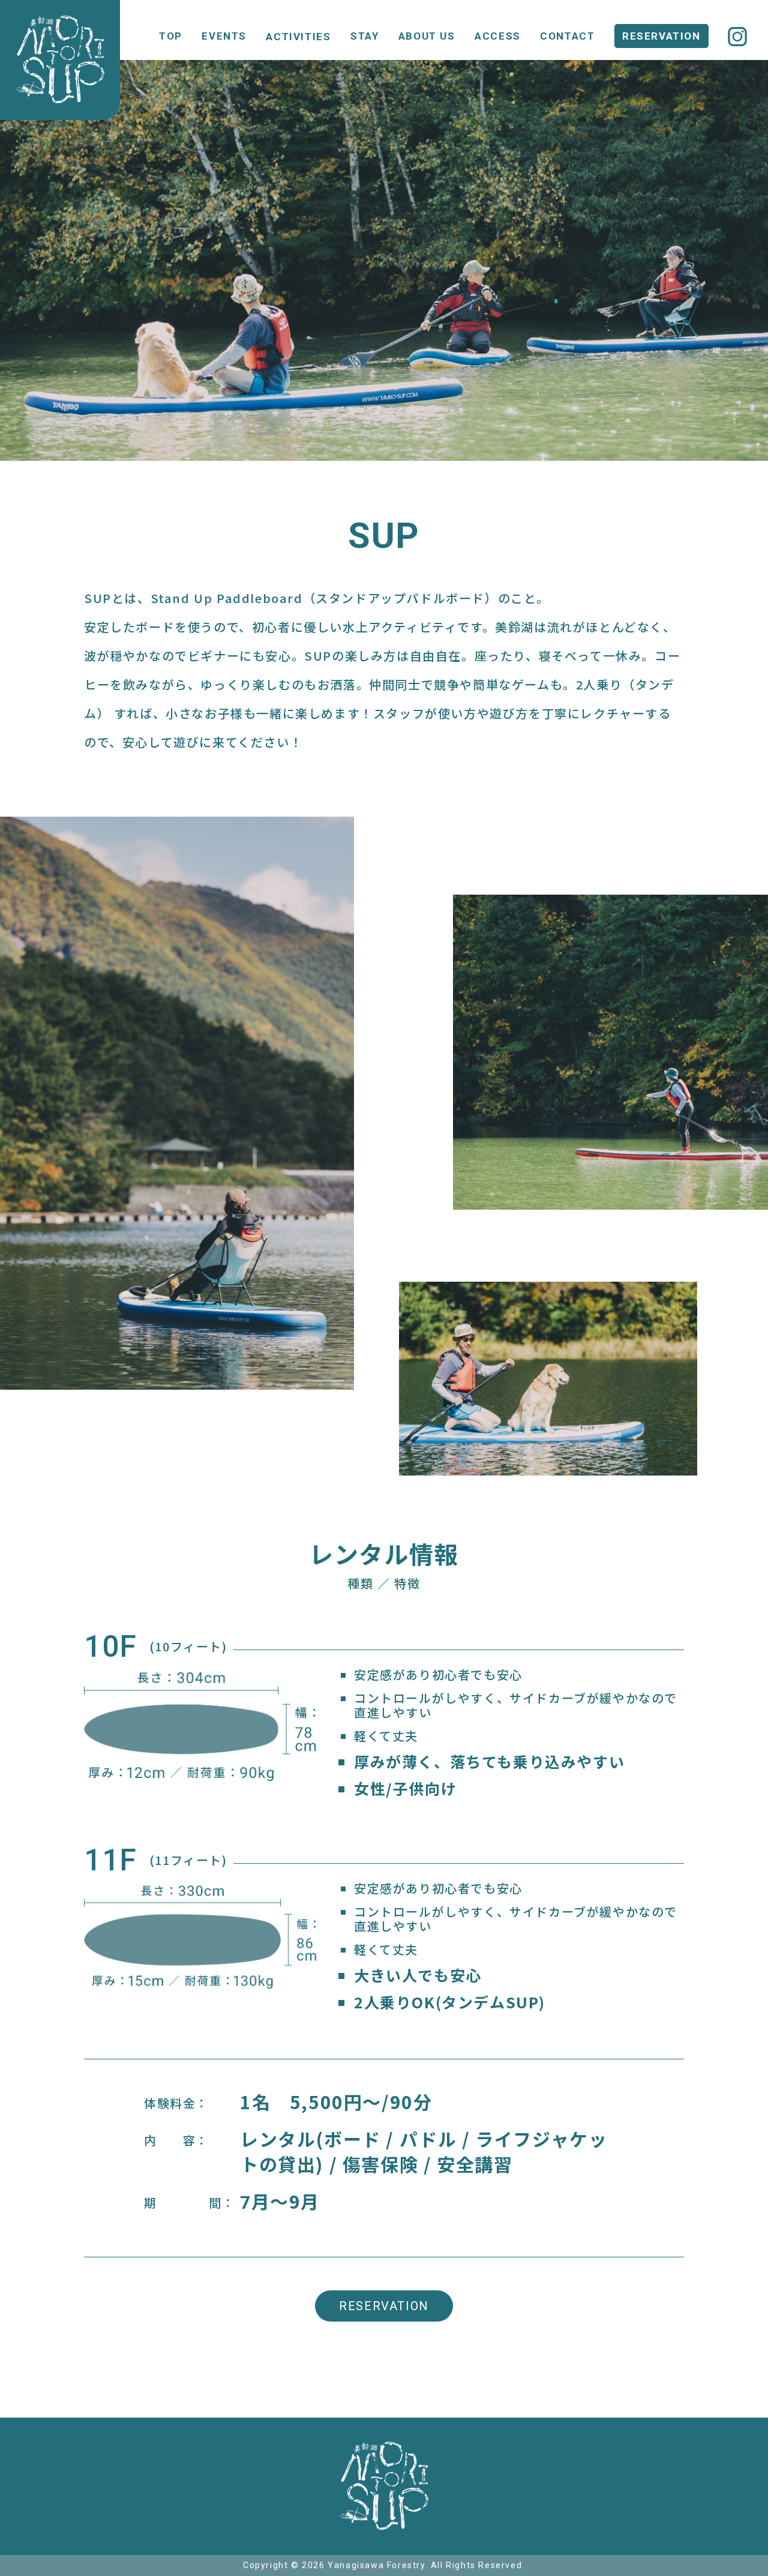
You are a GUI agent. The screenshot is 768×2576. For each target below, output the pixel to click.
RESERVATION (661, 36)
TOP (171, 36)
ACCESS (498, 36)
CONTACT (567, 36)
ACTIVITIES (298, 37)
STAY (364, 36)
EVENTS (224, 36)
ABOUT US (427, 36)
